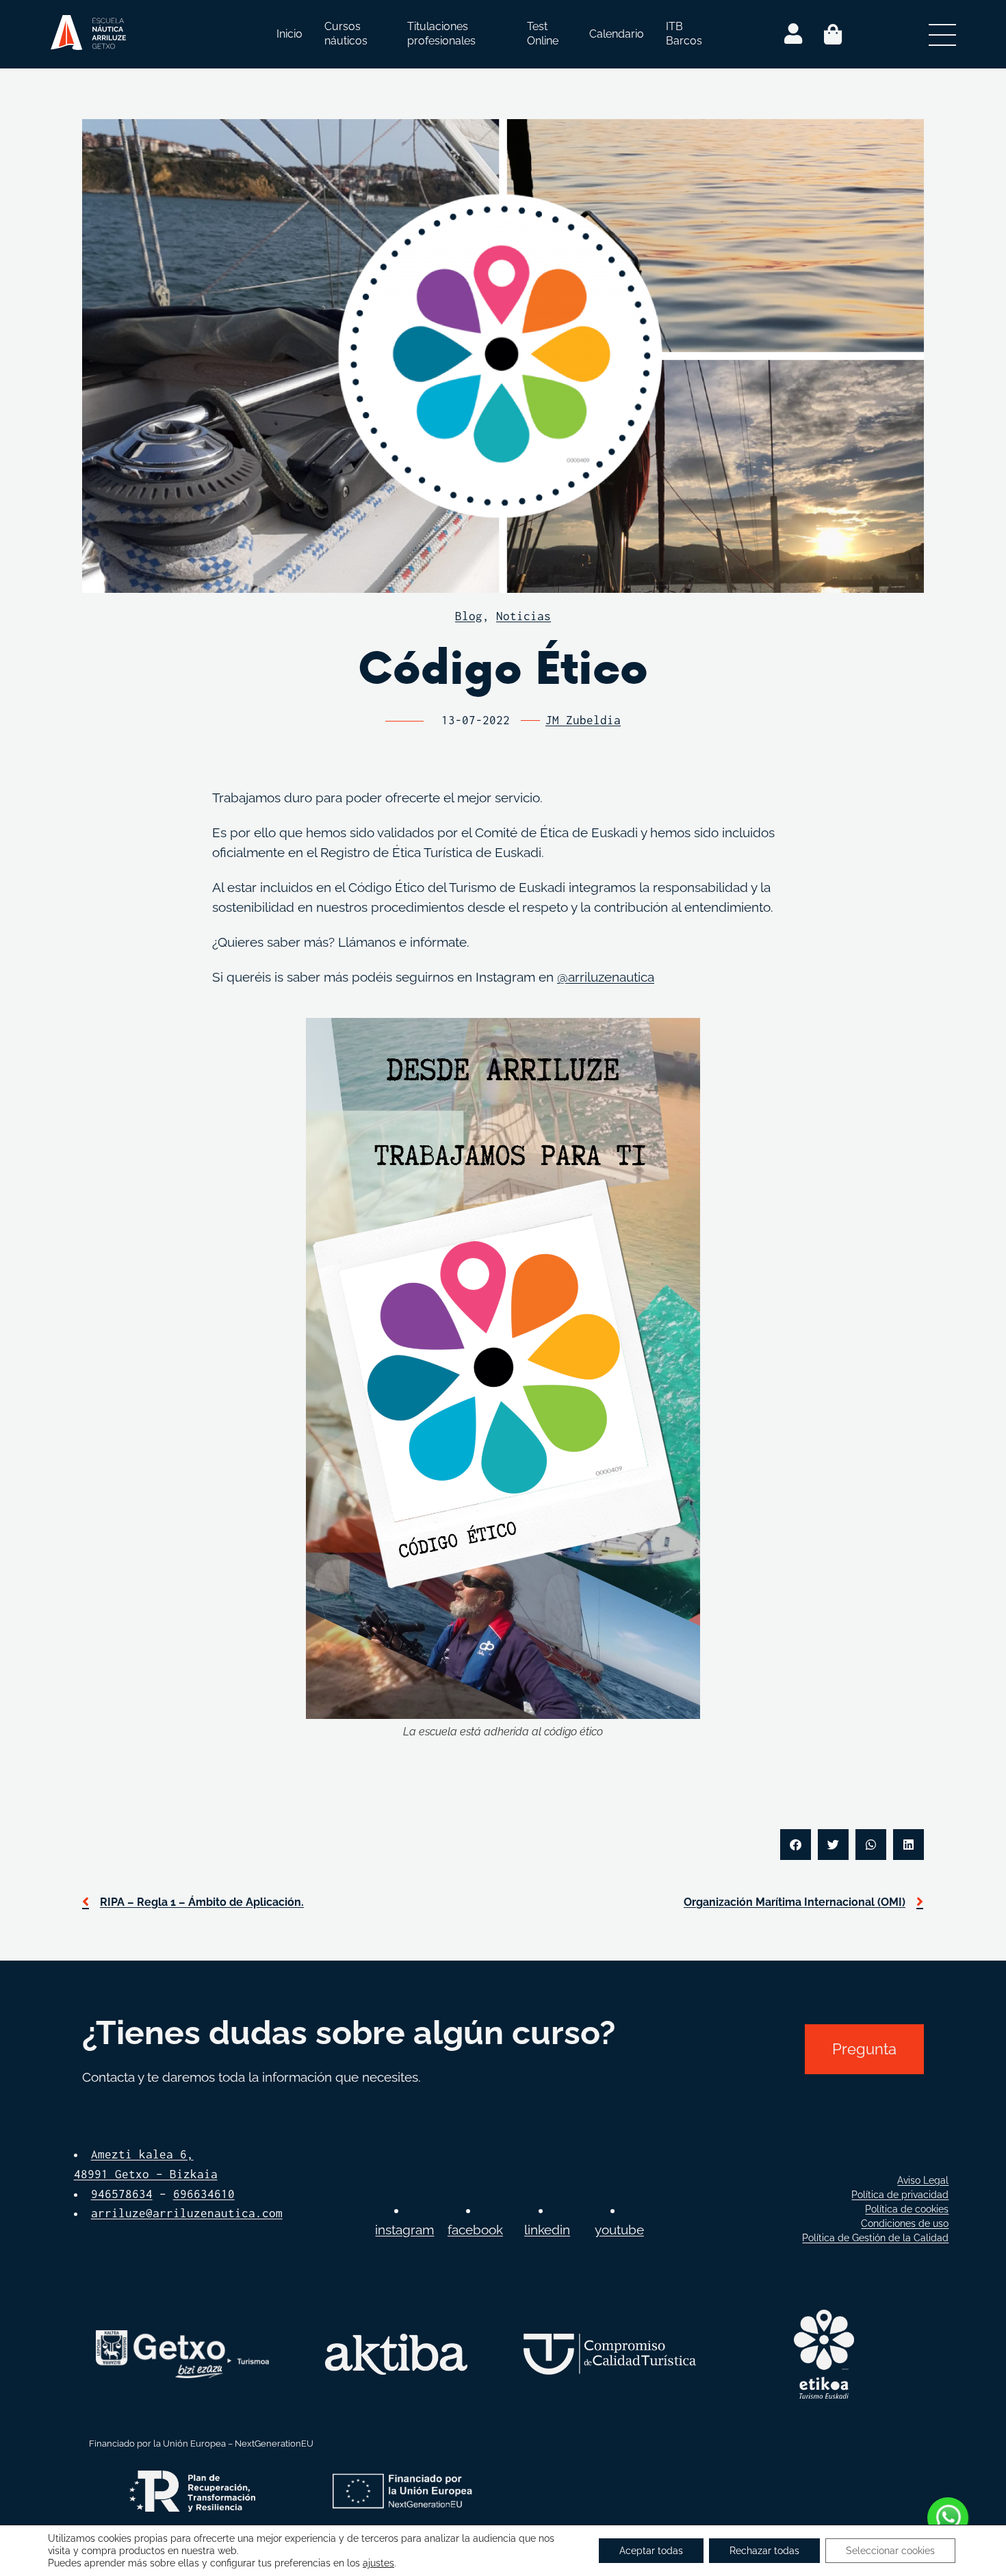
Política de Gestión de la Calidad (875, 2238)
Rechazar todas (764, 2551)
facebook (475, 2230)
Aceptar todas (651, 2551)
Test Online (543, 34)
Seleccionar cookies (890, 2551)
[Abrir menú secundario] (942, 34)
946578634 (122, 2194)
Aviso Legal (923, 2180)
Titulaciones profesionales (441, 34)
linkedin (547, 2230)
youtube (619, 2230)
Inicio (289, 34)
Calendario (617, 34)
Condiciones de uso (905, 2223)
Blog (469, 616)
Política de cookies (907, 2209)
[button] (796, 1845)
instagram (404, 2230)
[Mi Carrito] (833, 34)
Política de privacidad (900, 2195)
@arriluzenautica (606, 977)
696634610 (204, 2194)
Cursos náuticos (346, 34)
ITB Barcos (684, 34)
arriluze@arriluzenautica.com (187, 2213)
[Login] (793, 34)
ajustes (378, 2563)
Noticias (524, 616)
